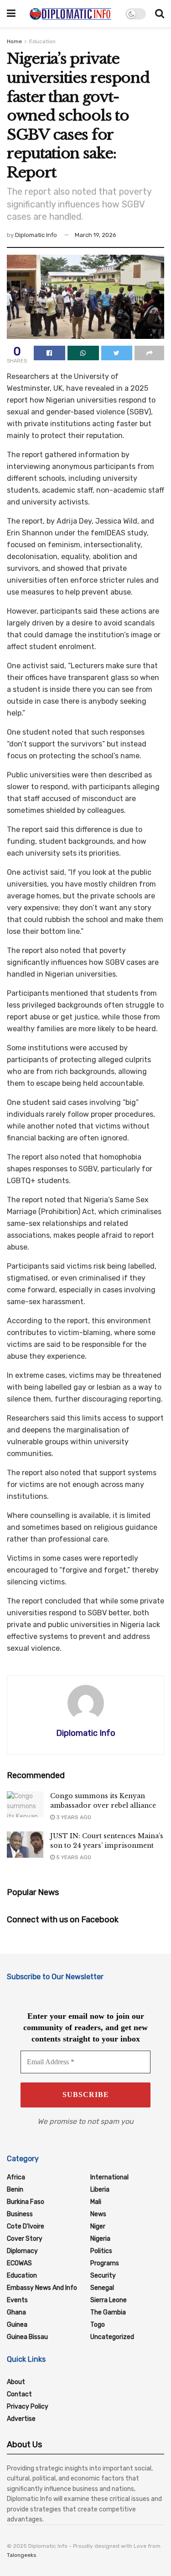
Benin (15, 2190)
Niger (98, 2226)
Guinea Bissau (27, 2337)
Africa (16, 2177)
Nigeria (100, 2239)
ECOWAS (19, 2263)
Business (20, 2214)
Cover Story (25, 2239)
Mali (96, 2202)
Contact (19, 2394)
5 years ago (73, 1857)
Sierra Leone (109, 2300)
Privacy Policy (28, 2407)
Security (103, 2276)
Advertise (21, 2419)
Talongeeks (22, 2555)
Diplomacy (22, 2251)
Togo (98, 2325)
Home (14, 41)
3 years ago (73, 1817)
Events (17, 2300)
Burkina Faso (26, 2202)
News (98, 2214)
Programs (105, 2263)
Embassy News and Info (42, 2288)
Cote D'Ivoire (26, 2226)
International (109, 2177)
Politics (101, 2251)
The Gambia (108, 2312)
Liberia (100, 2190)
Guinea (17, 2325)
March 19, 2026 (96, 235)
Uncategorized (112, 2337)
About (16, 2382)
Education (42, 41)
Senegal (102, 2288)
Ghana (16, 2312)
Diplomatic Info (36, 235)
